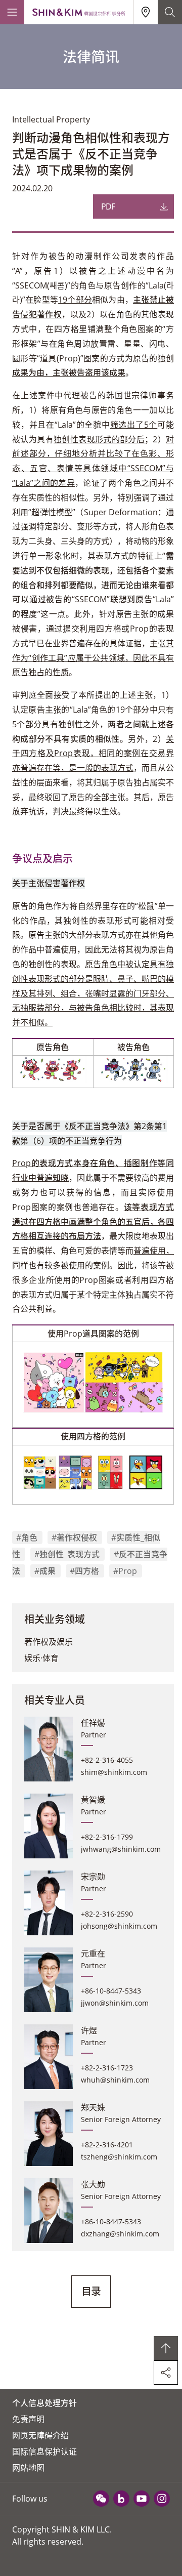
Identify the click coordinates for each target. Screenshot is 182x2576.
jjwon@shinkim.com (115, 2003)
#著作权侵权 (74, 1538)
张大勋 (93, 2184)
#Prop (125, 1571)
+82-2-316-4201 (107, 2145)
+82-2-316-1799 (107, 1837)
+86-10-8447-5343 (111, 1991)
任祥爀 (93, 1723)
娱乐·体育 (41, 1658)
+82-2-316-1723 (107, 2068)
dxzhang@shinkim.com (120, 2234)
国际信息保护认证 (44, 2452)
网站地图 (28, 2468)
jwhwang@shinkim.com (121, 1849)
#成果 (45, 1571)
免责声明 (28, 2419)
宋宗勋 (93, 1877)
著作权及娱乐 (49, 1642)
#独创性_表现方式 (67, 1554)
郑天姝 (93, 2107)
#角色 (27, 1538)
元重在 (93, 1954)
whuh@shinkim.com (115, 2080)
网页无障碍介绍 (40, 2435)
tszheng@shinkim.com (119, 2157)
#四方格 (84, 1571)
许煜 (89, 2030)
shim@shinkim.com (114, 1772)
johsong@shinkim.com (119, 1926)
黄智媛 (93, 1800)
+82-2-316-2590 (107, 1914)
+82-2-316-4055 (107, 1760)
